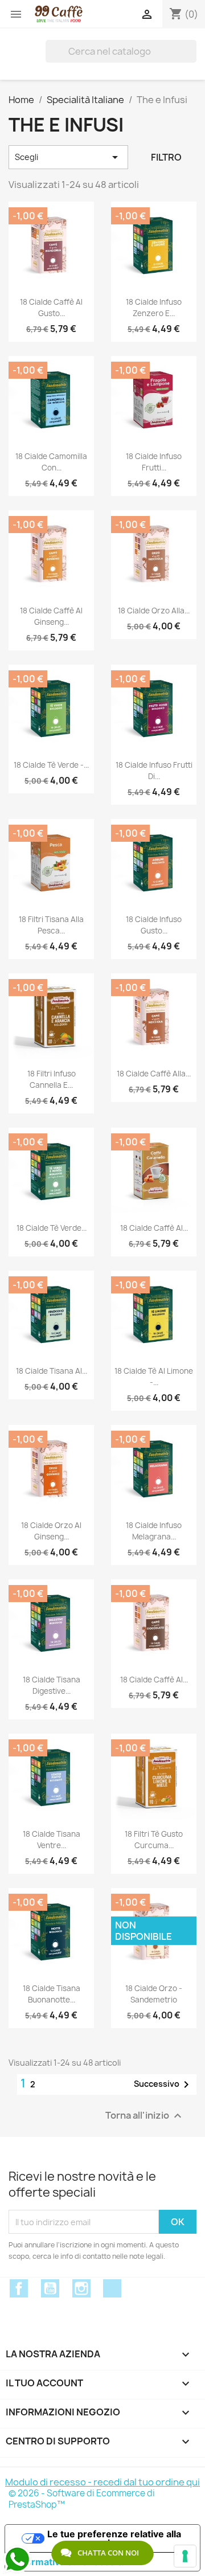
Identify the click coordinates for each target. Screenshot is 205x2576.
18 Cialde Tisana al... (52, 1371)
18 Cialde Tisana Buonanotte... (52, 1994)
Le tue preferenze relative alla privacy (114, 2538)
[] (192, 51)
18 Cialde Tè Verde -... (51, 765)
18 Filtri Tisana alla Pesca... (51, 925)
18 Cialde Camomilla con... (51, 462)
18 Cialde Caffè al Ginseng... (51, 616)
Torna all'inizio (145, 2116)
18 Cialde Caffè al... (154, 1228)
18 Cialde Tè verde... (52, 1228)
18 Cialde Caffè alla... (154, 1074)
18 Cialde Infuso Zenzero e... (154, 308)
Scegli (68, 157)
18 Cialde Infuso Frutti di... (154, 771)
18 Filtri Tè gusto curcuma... (154, 1840)
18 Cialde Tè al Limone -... (154, 1377)
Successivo (163, 2084)
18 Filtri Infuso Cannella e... (52, 1079)
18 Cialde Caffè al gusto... (51, 308)
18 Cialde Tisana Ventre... (52, 1840)
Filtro (166, 157)
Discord (112, 2288)
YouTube (50, 2288)
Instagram (81, 2288)
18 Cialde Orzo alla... (154, 611)
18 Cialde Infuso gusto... (154, 925)
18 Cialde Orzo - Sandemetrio (154, 1994)
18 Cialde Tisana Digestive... (52, 1685)
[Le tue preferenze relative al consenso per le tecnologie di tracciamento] (185, 2556)
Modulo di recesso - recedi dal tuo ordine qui (102, 2482)
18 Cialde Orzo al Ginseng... (51, 1531)
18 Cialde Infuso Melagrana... (154, 1531)
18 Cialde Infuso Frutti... (154, 462)
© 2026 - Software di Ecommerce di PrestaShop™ (82, 2499)
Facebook (19, 2288)
